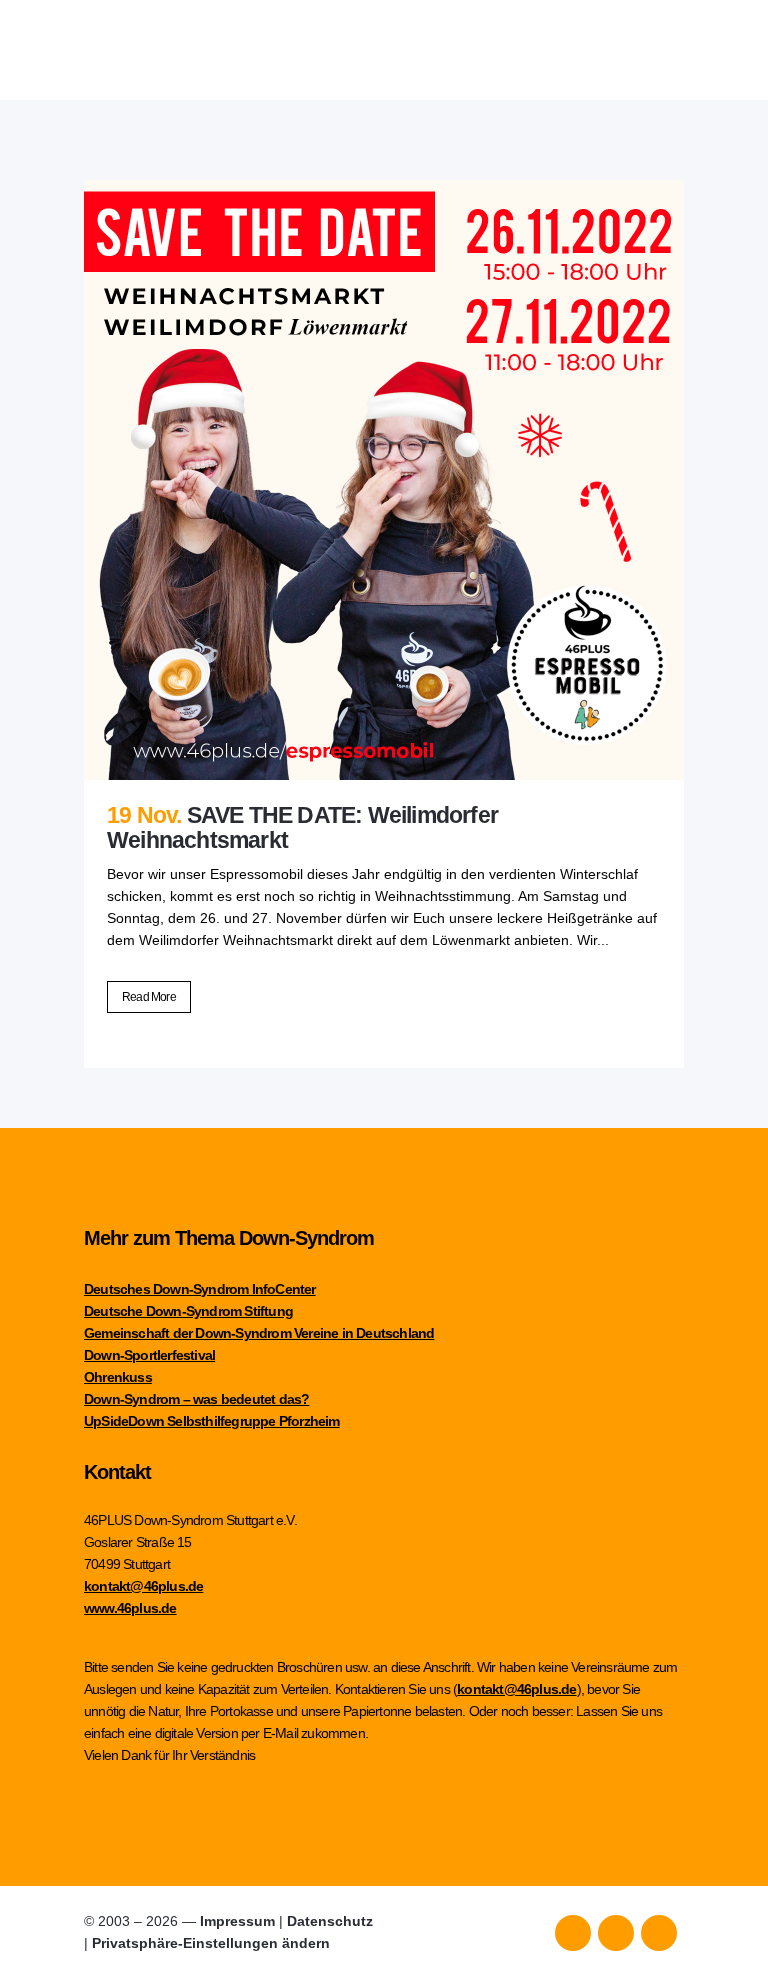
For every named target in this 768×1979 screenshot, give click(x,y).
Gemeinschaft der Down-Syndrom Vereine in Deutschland (259, 1333)
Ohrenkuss (118, 1377)
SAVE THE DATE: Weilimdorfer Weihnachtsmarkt (302, 827)
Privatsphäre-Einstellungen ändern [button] (211, 1943)
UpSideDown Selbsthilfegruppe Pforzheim (212, 1421)
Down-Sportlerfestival (149, 1355)
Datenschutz (330, 1921)
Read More (149, 997)
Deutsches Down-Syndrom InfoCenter (200, 1289)
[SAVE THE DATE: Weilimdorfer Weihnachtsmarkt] (384, 480)
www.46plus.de (130, 1608)
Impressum (237, 1921)
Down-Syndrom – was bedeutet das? (196, 1399)
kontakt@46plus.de (143, 1586)
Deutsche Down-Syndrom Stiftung (188, 1311)
